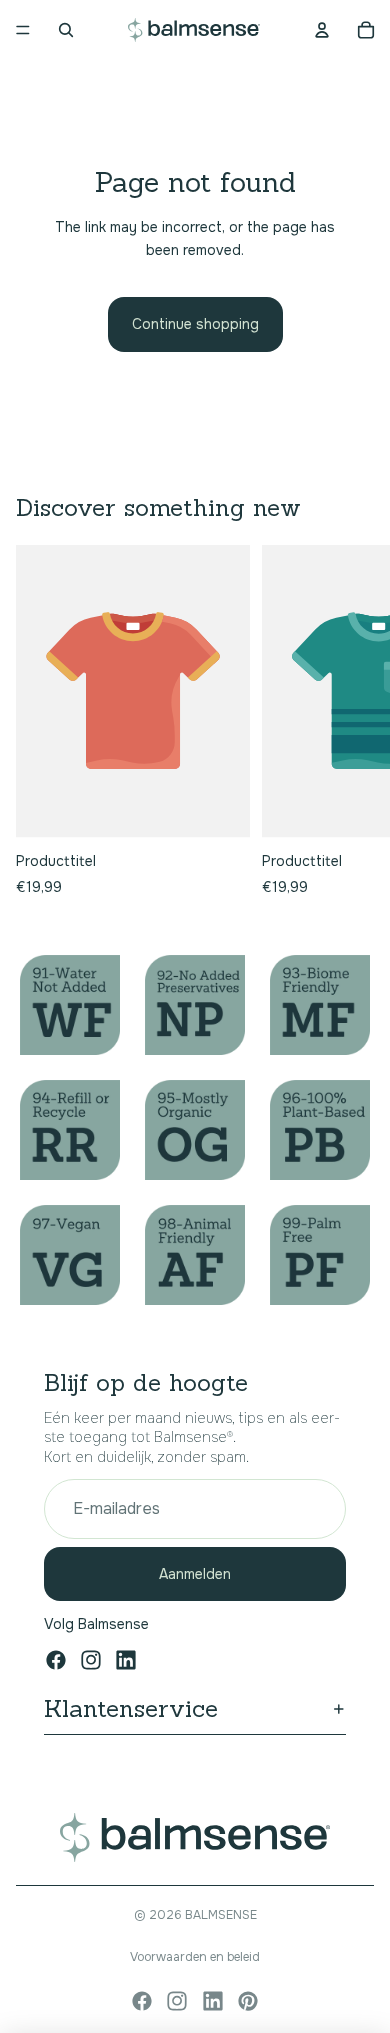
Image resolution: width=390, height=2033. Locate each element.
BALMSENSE (221, 1915)
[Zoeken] (66, 30)
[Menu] (23, 30)
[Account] (322, 30)
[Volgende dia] (352, 722)
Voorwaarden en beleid (195, 1957)
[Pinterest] (248, 2001)
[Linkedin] (126, 1660)
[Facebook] (56, 1660)
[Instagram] (91, 1660)
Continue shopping (195, 324)
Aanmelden (195, 1574)
